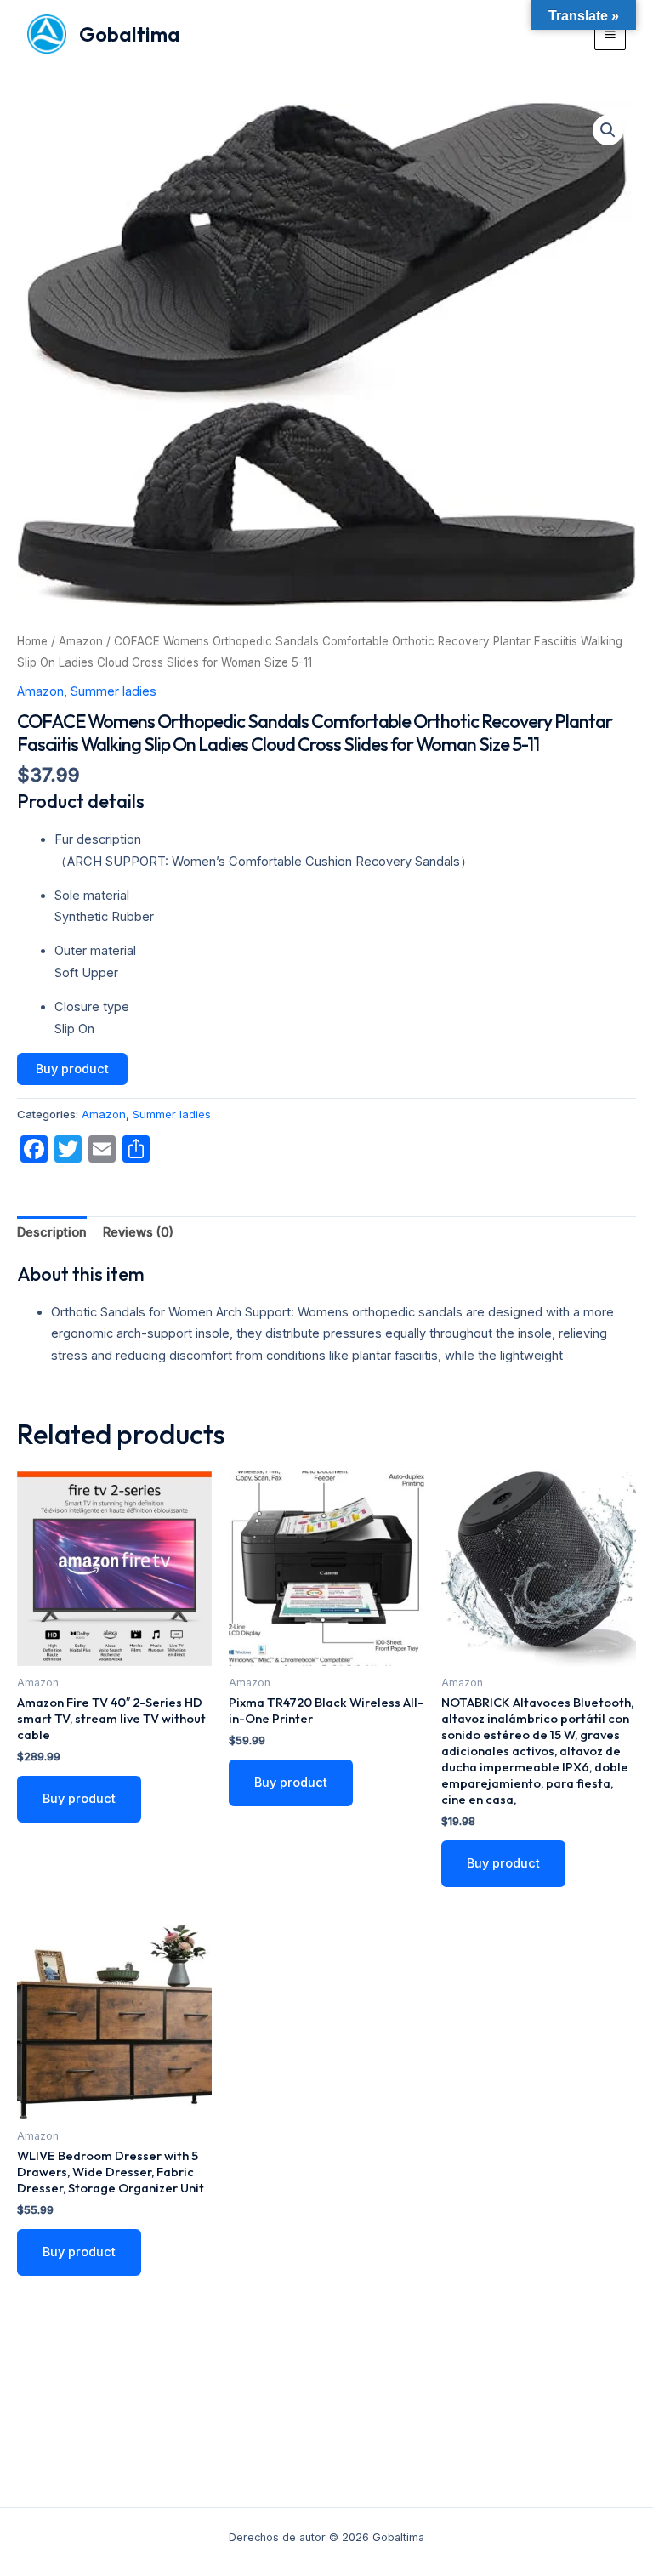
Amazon (81, 641)
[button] (608, 130)
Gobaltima (130, 34)
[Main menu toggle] (610, 34)
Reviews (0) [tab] (138, 1232)
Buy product (72, 1069)
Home (32, 641)
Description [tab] (52, 1232)
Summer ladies (114, 691)
